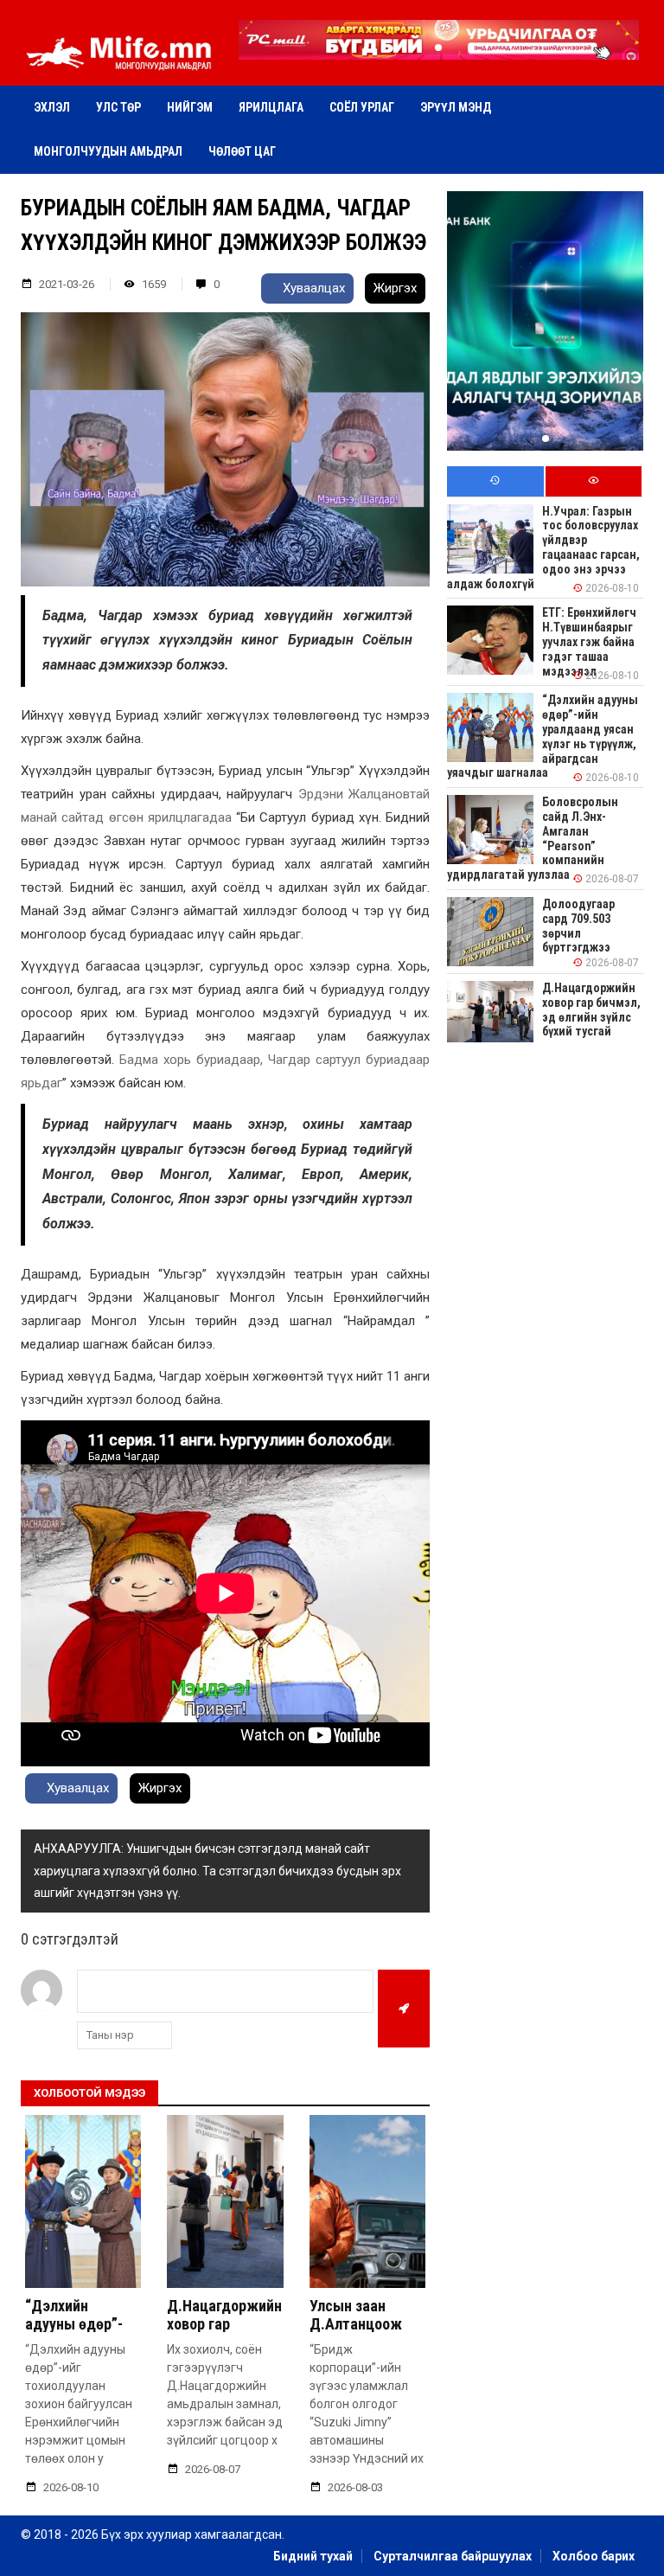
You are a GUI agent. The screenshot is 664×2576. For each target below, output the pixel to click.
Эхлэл (52, 107)
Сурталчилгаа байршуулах (453, 2556)
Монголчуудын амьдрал (108, 151)
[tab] (495, 481)
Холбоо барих (594, 2556)
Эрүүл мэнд (456, 107)
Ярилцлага (271, 107)
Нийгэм (190, 107)
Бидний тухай (313, 2556)
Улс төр (118, 107)
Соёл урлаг (362, 107)
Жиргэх (395, 288)
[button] (438, 48)
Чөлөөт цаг (242, 151)
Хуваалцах (312, 288)
